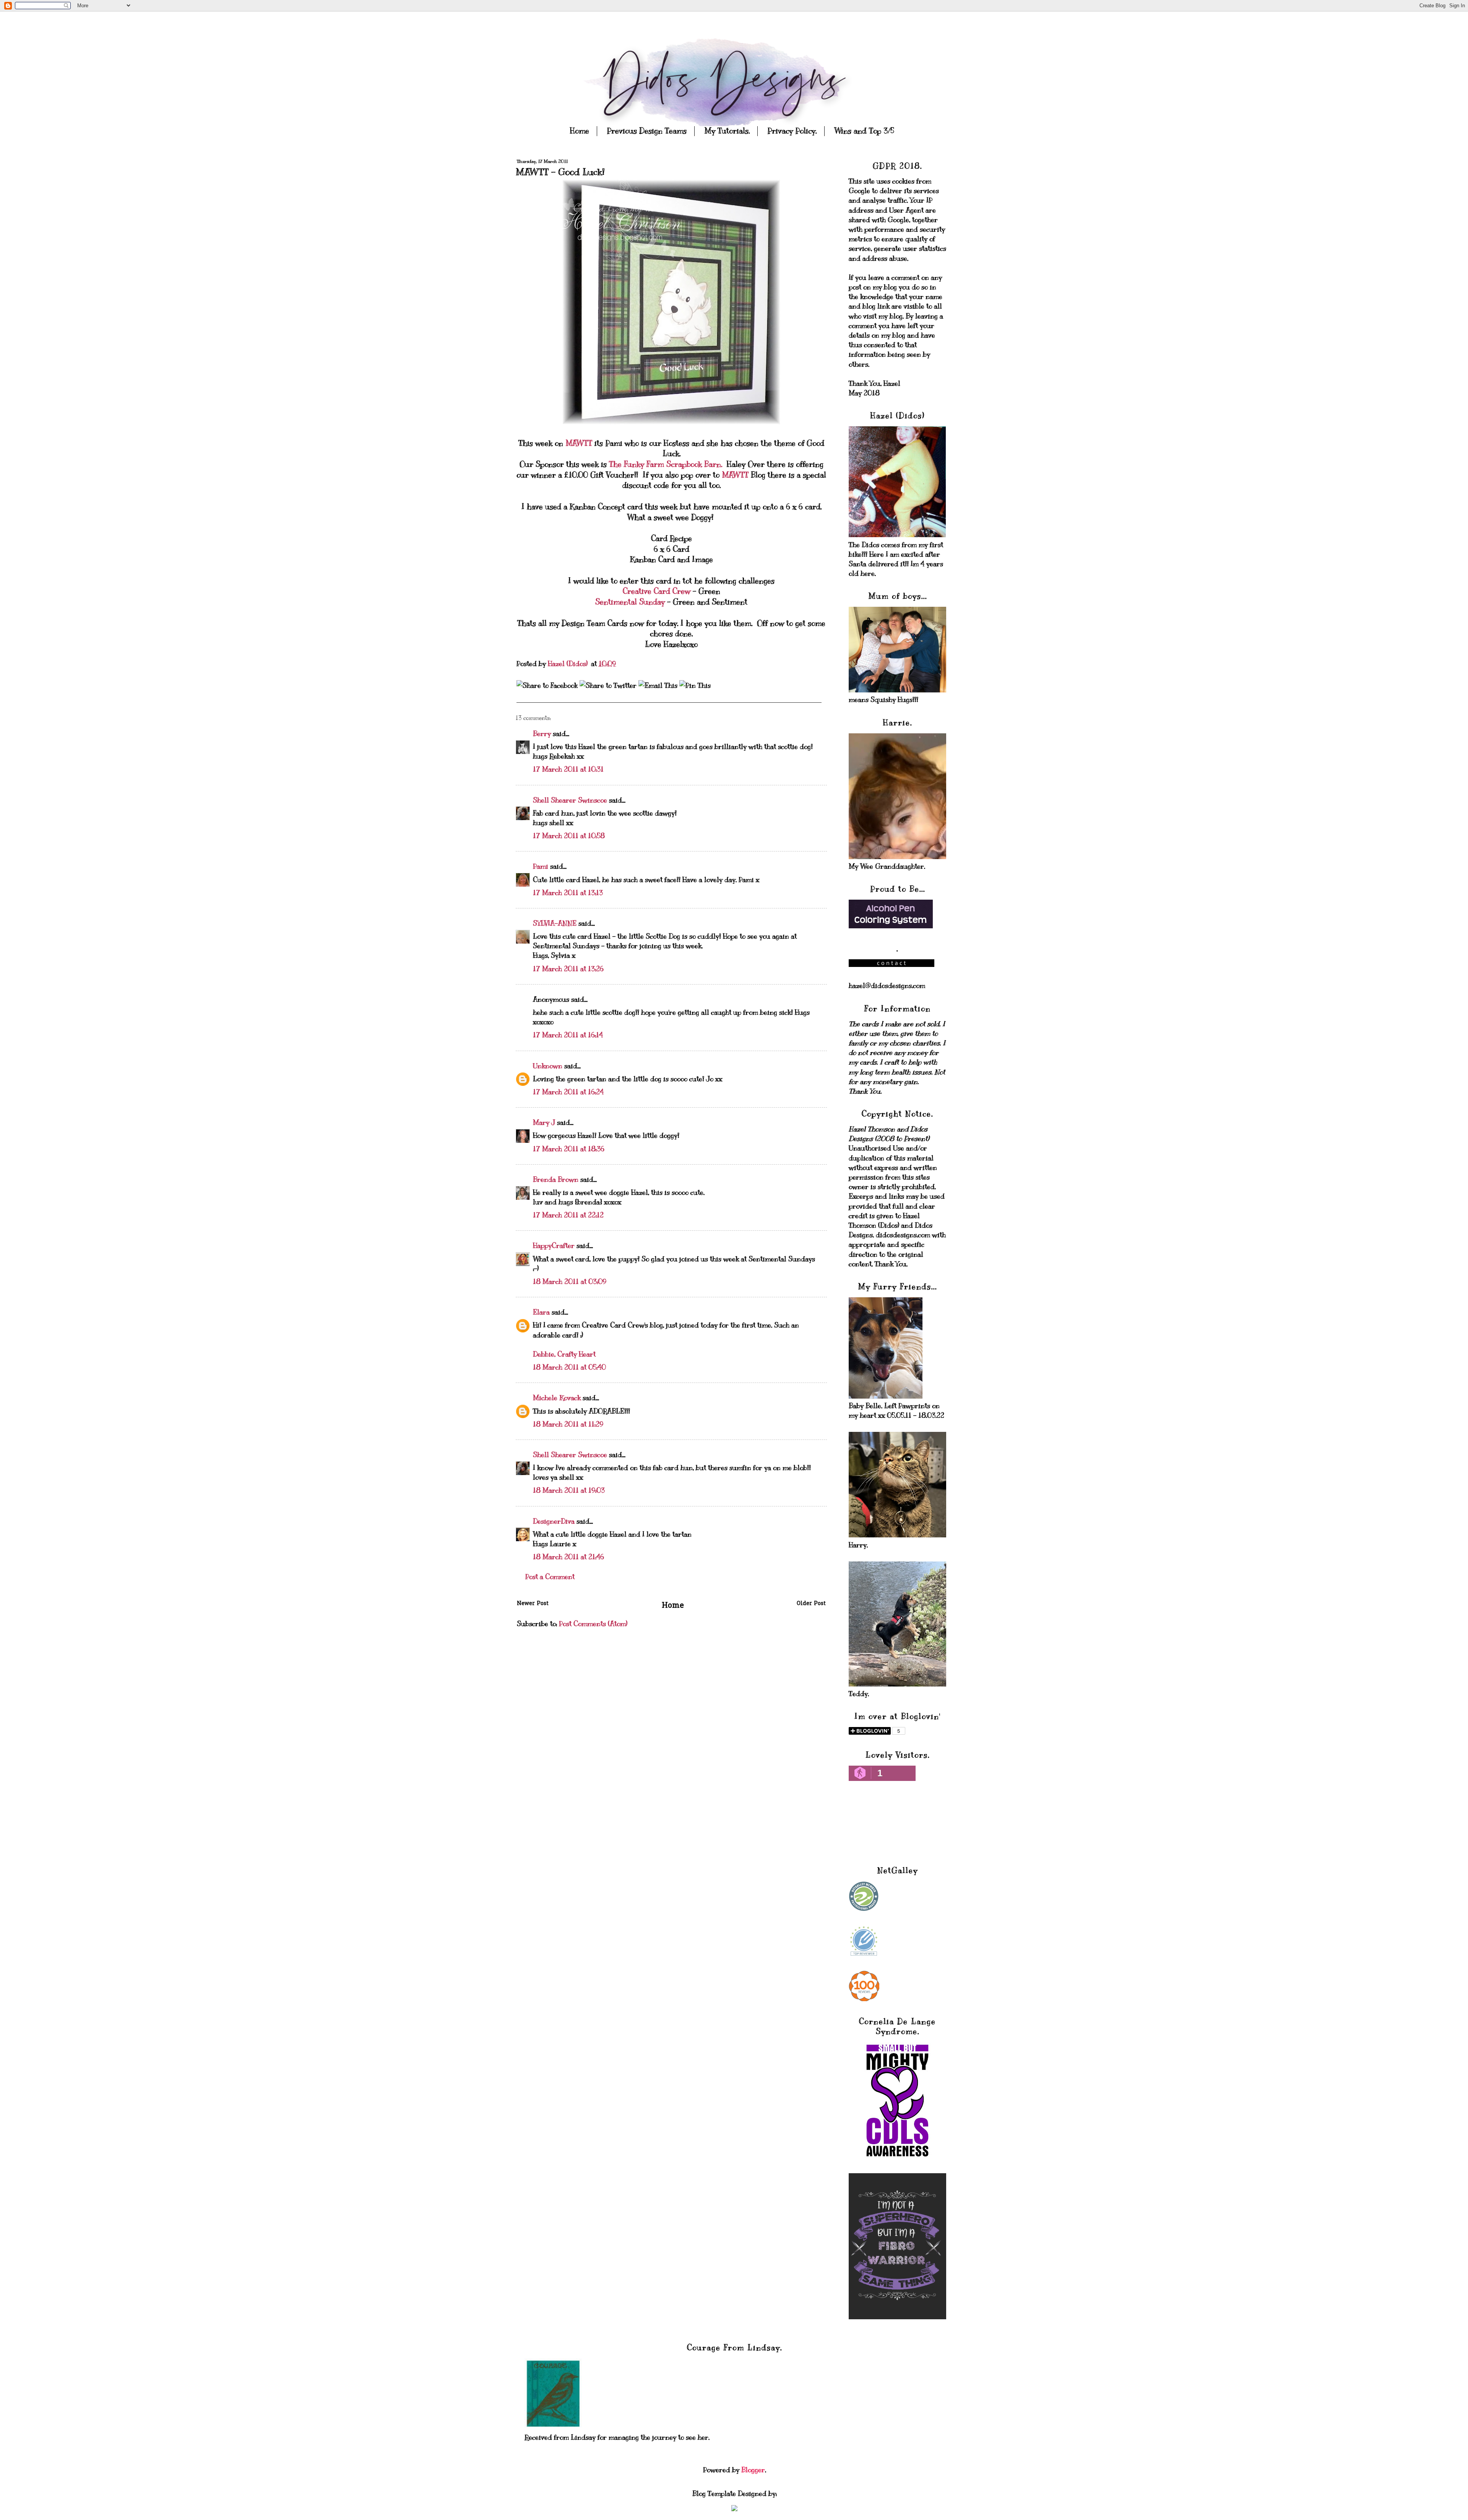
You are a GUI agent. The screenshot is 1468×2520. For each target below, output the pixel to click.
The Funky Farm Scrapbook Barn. (666, 464)
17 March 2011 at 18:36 (569, 1149)
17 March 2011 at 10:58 (569, 836)
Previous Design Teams (647, 131)
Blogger (753, 2470)
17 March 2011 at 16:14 (568, 1035)
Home (580, 131)
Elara (541, 1312)
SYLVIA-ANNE (555, 923)
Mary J (544, 1123)
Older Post (811, 1604)
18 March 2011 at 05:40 (569, 1367)
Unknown (548, 1066)
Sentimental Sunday (631, 602)
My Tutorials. (727, 131)
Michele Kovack (557, 1398)
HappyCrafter (554, 1246)
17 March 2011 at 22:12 (568, 1215)
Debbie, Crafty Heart (564, 1354)
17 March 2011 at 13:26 (568, 969)
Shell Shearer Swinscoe (570, 800)
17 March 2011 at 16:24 (568, 1092)
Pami (541, 866)
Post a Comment (550, 1577)
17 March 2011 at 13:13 (568, 893)
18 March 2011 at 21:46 (568, 1557)
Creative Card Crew (657, 591)
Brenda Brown (556, 1180)
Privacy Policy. (792, 131)
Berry (543, 734)
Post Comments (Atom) (593, 1624)
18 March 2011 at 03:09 (570, 1282)
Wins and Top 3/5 (864, 131)
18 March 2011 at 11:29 (568, 1424)
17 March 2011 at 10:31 (568, 769)
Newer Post (533, 1604)
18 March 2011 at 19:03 (569, 1490)
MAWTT (580, 443)
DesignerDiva (554, 1521)
